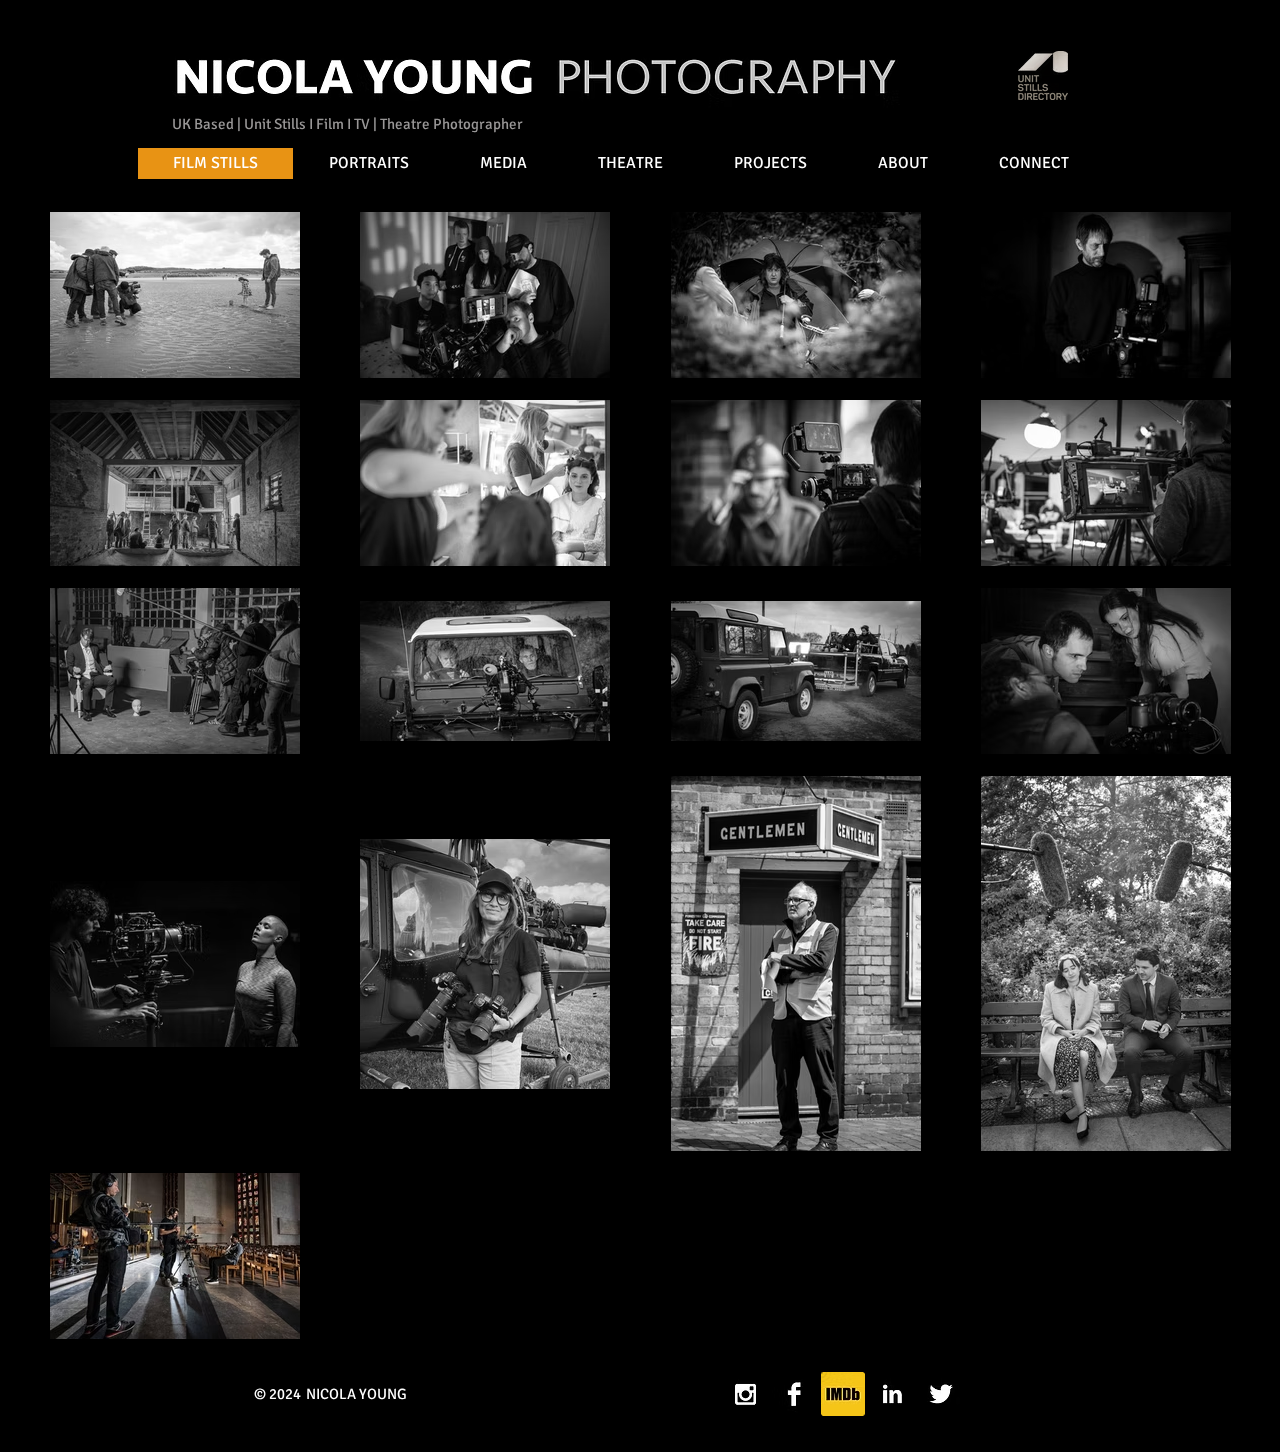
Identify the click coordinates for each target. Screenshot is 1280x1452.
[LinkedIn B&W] (892, 1394)
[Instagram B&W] (745, 1394)
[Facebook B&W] (794, 1394)
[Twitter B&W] (941, 1394)
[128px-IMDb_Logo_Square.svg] (843, 1394)
